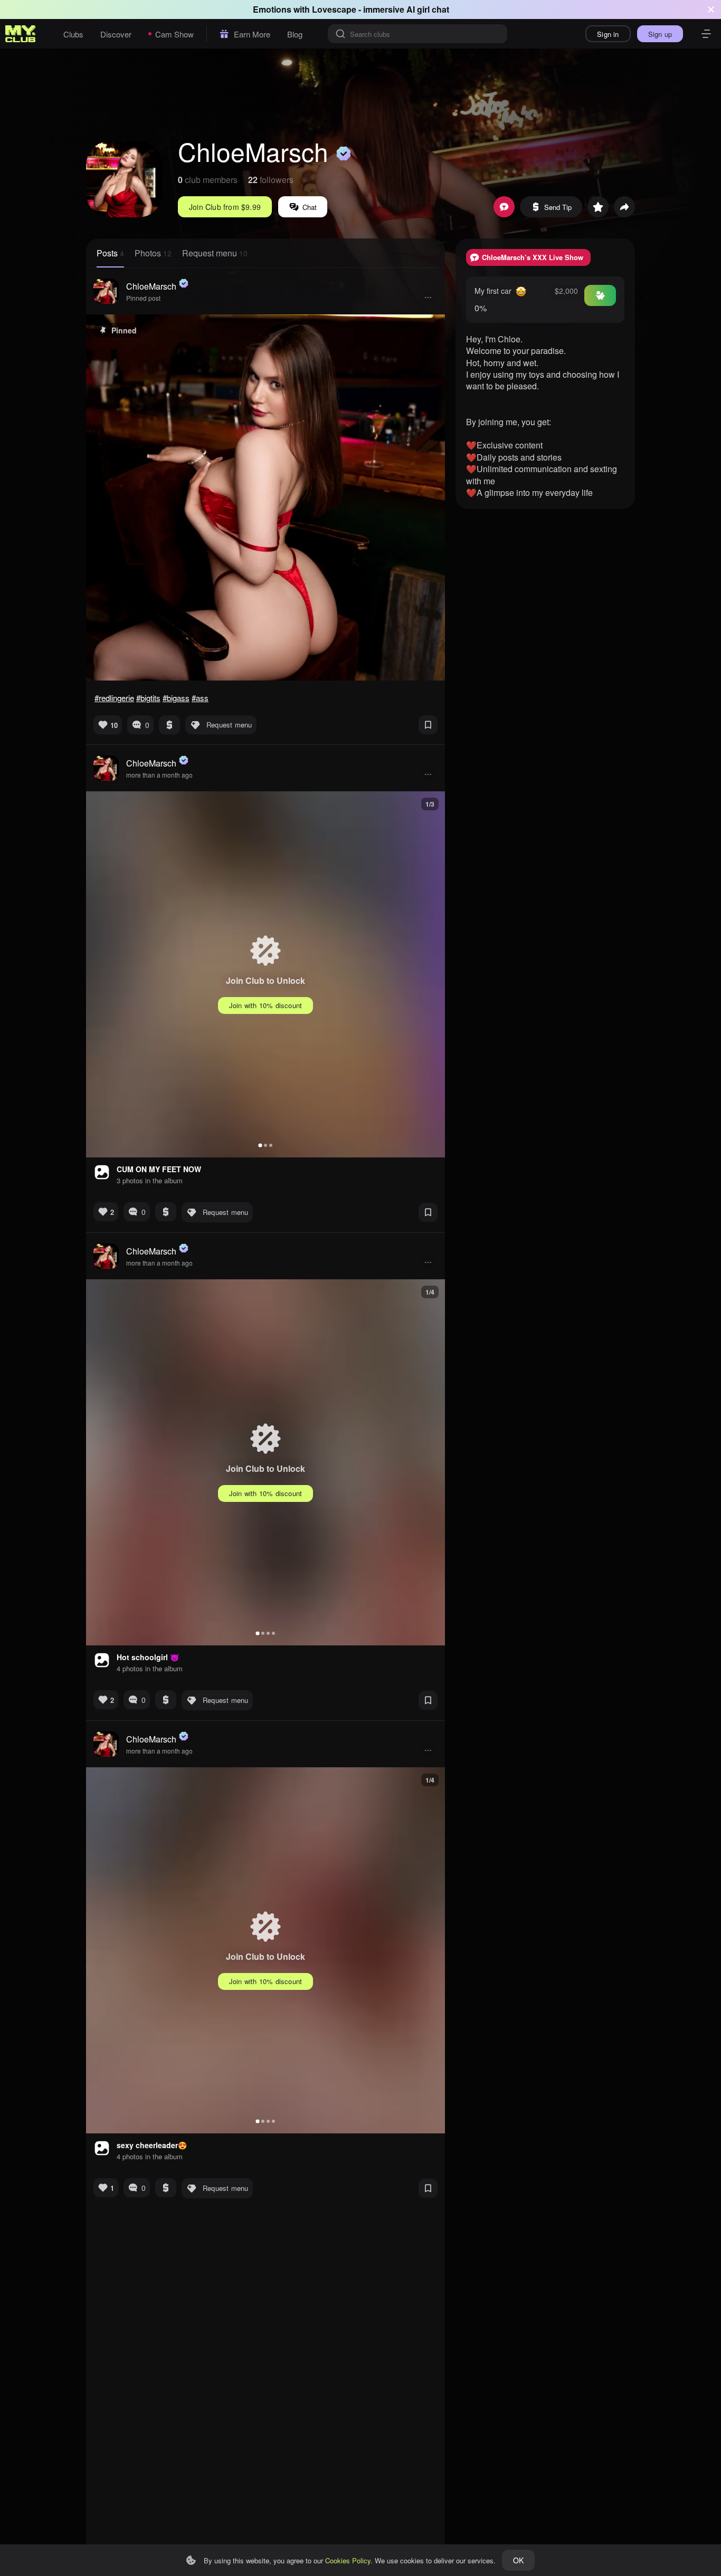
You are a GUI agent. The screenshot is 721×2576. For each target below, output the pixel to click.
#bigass (176, 698)
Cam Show (174, 34)
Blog (295, 34)
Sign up (660, 34)
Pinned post (143, 298)
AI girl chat (428, 9)
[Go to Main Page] (21, 34)
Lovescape (334, 9)
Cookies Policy (348, 2560)
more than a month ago (159, 775)
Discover (116, 34)
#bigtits (148, 698)
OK (518, 2560)
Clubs (73, 34)
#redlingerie (114, 698)
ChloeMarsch (151, 286)
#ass (200, 698)
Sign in (608, 34)
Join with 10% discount (265, 1005)
